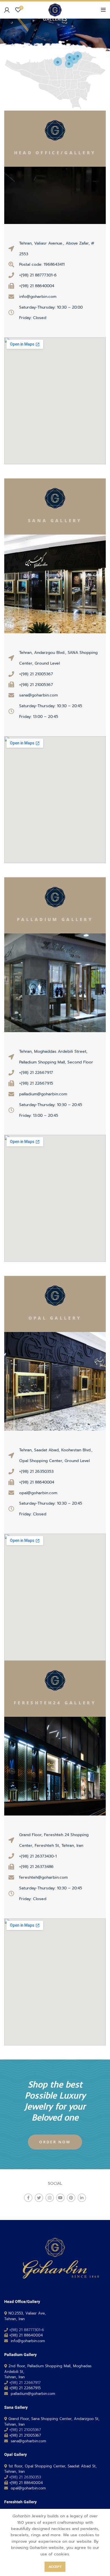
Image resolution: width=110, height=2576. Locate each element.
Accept (55, 2567)
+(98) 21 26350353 (25, 2477)
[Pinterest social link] (71, 2198)
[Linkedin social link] (82, 2198)
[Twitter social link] (39, 2198)
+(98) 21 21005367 (25, 2430)
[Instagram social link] (50, 2198)
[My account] (7, 10)
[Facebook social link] (28, 2198)
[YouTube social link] (60, 2198)
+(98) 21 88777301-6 (27, 2330)
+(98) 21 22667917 (25, 2383)
